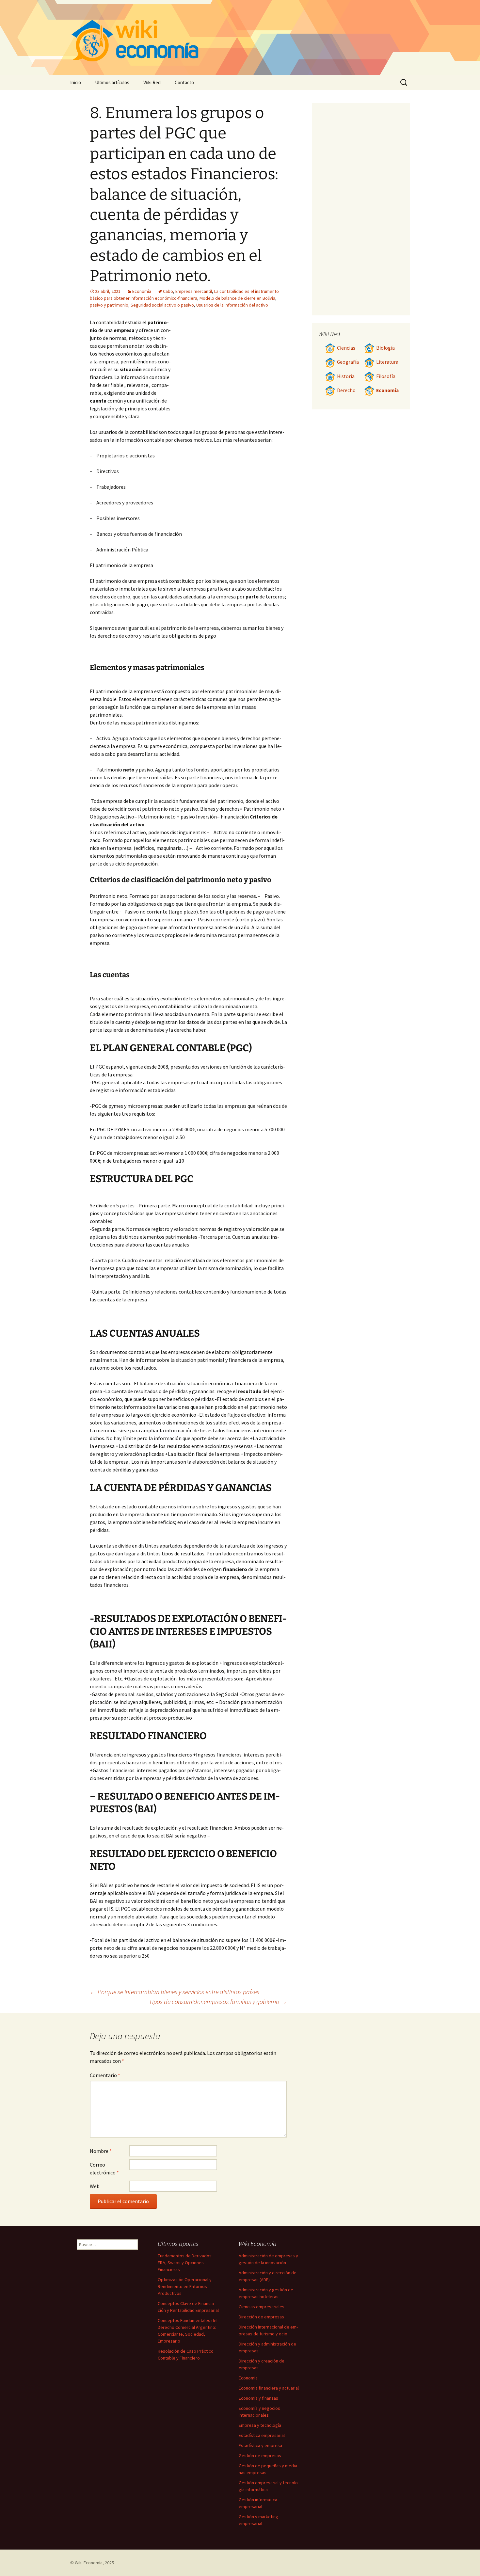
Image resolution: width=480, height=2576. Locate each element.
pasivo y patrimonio (109, 305)
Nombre (101, 2151)
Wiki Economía (89, 2563)
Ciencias (346, 348)
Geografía (348, 362)
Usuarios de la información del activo (232, 305)
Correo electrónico (104, 2169)
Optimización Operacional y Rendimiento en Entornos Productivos (185, 2286)
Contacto (184, 82)
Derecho (346, 390)
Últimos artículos (112, 82)
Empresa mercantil (194, 291)
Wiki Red (152, 82)
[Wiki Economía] (240, 38)
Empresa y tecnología (260, 2425)
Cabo (168, 291)
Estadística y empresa (260, 2445)
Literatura (387, 362)
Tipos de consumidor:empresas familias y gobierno (218, 2002)
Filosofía (386, 376)
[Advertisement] (229, 367)
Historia (346, 376)
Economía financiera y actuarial (269, 2388)
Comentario (105, 2075)
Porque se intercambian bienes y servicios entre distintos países (175, 1992)
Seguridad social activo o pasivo (162, 305)
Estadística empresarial (262, 2435)
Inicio (76, 82)
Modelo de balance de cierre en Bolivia (237, 298)
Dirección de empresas (261, 2317)
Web (95, 2186)
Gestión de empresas (260, 2456)
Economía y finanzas (258, 2398)
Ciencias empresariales (262, 2307)
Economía (142, 291)
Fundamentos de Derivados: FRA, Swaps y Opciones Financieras (185, 2263)
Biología (385, 348)
